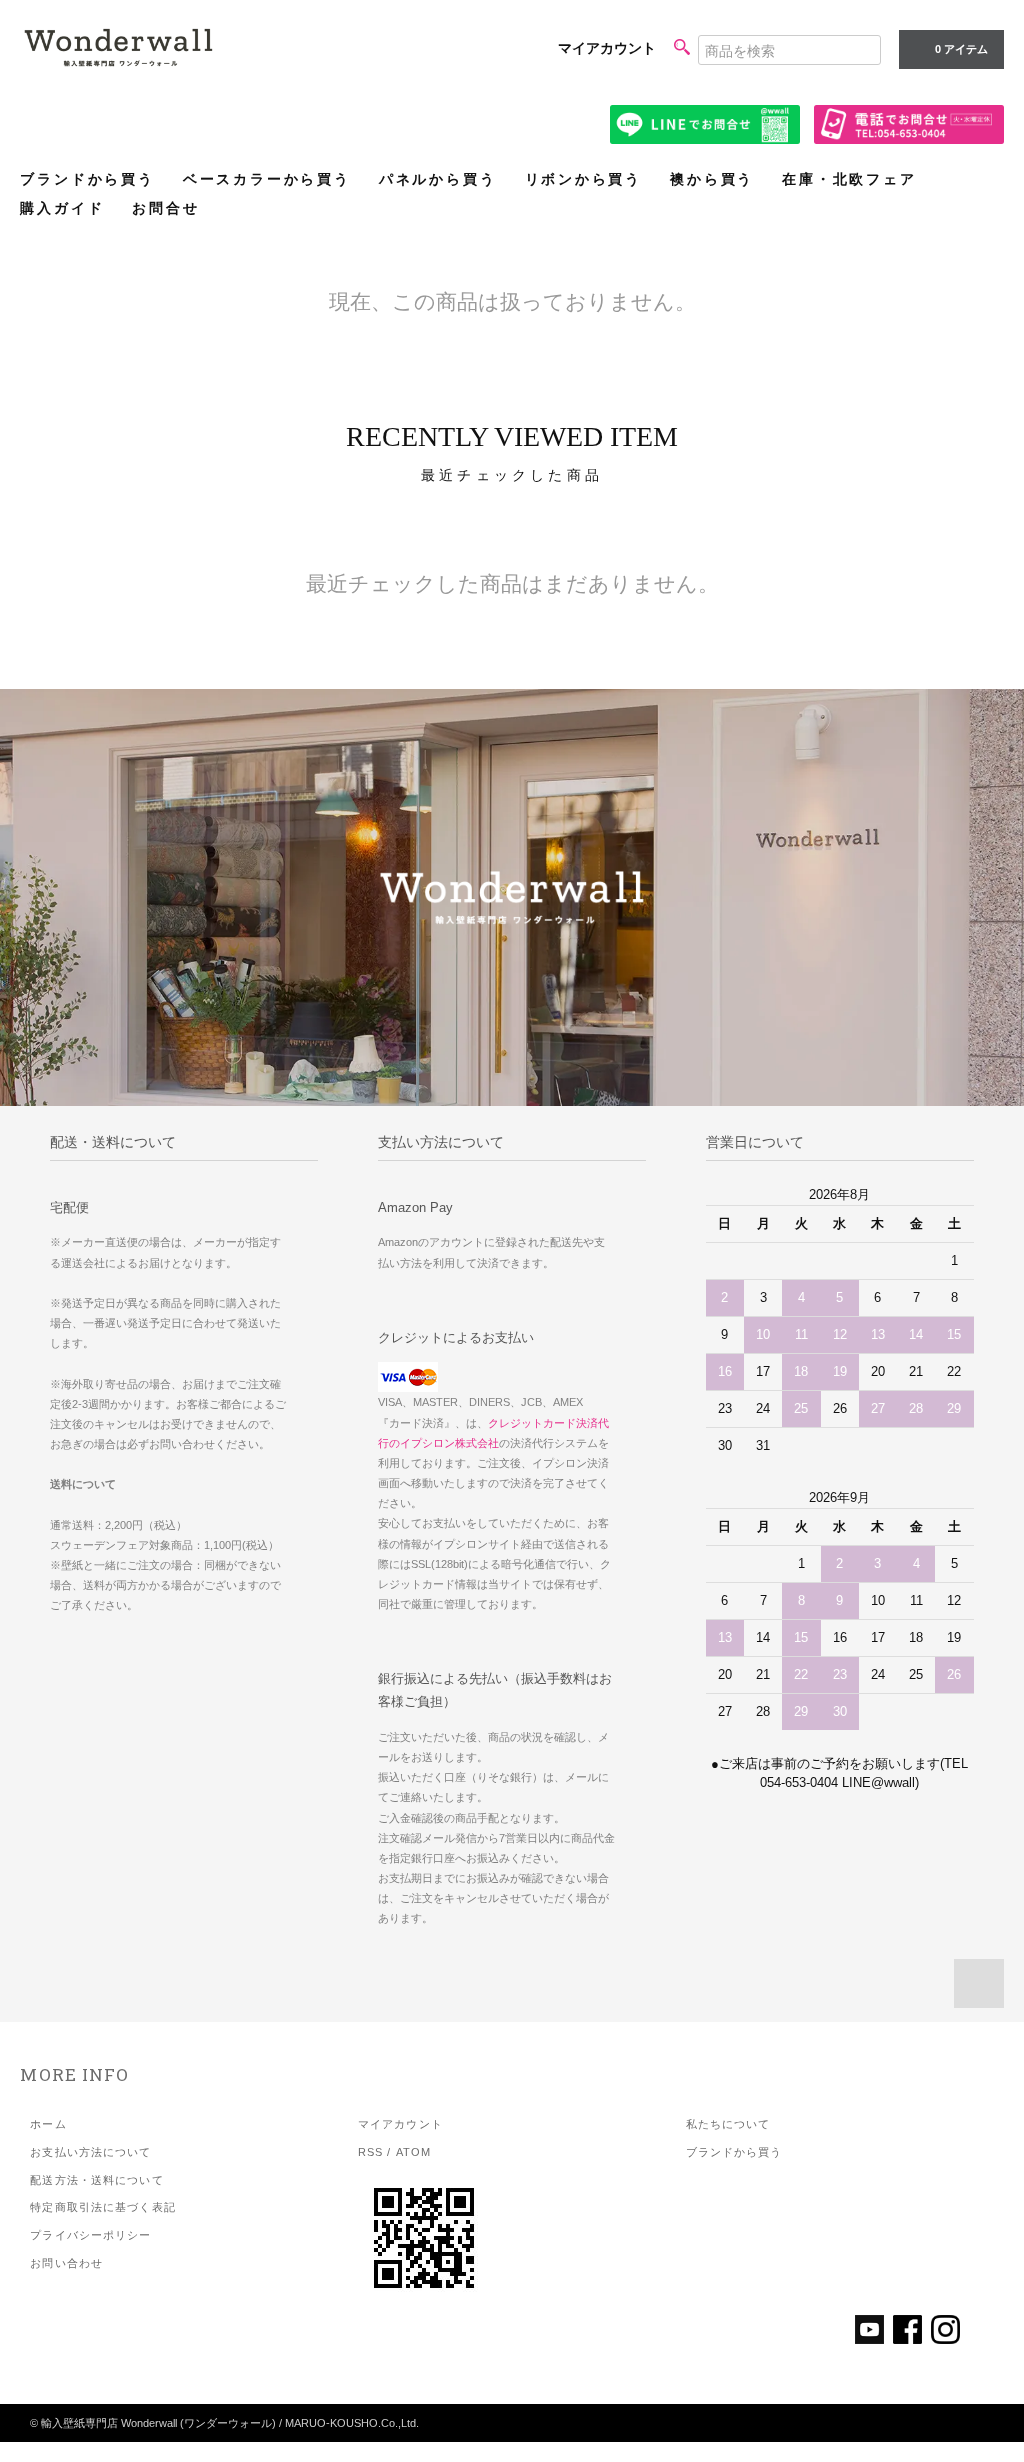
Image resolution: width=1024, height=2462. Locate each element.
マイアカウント (607, 48)
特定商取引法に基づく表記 (102, 2207)
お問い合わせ (66, 2263)
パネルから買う (438, 179)
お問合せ (165, 208)
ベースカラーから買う (267, 179)
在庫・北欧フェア (849, 179)
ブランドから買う (87, 179)
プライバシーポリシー (90, 2235)
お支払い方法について (90, 2152)
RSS (370, 2152)
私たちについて (728, 2124)
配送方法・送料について (96, 2180)
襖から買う (712, 179)
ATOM (413, 2152)
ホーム (48, 2124)
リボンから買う (584, 179)
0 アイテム (961, 49)
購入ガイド (62, 208)
